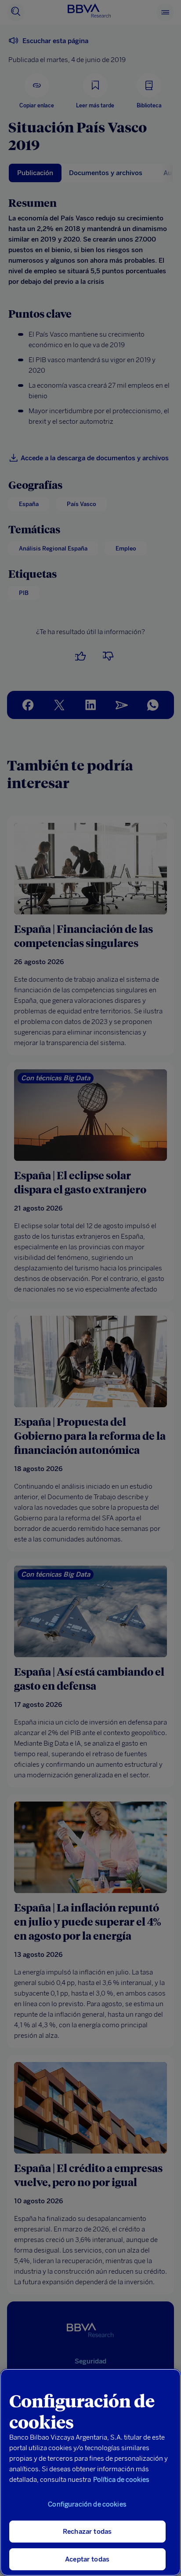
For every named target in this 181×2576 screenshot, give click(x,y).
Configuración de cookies (87, 2504)
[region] (90, 2472)
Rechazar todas (87, 2532)
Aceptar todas (87, 2559)
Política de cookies (121, 2480)
